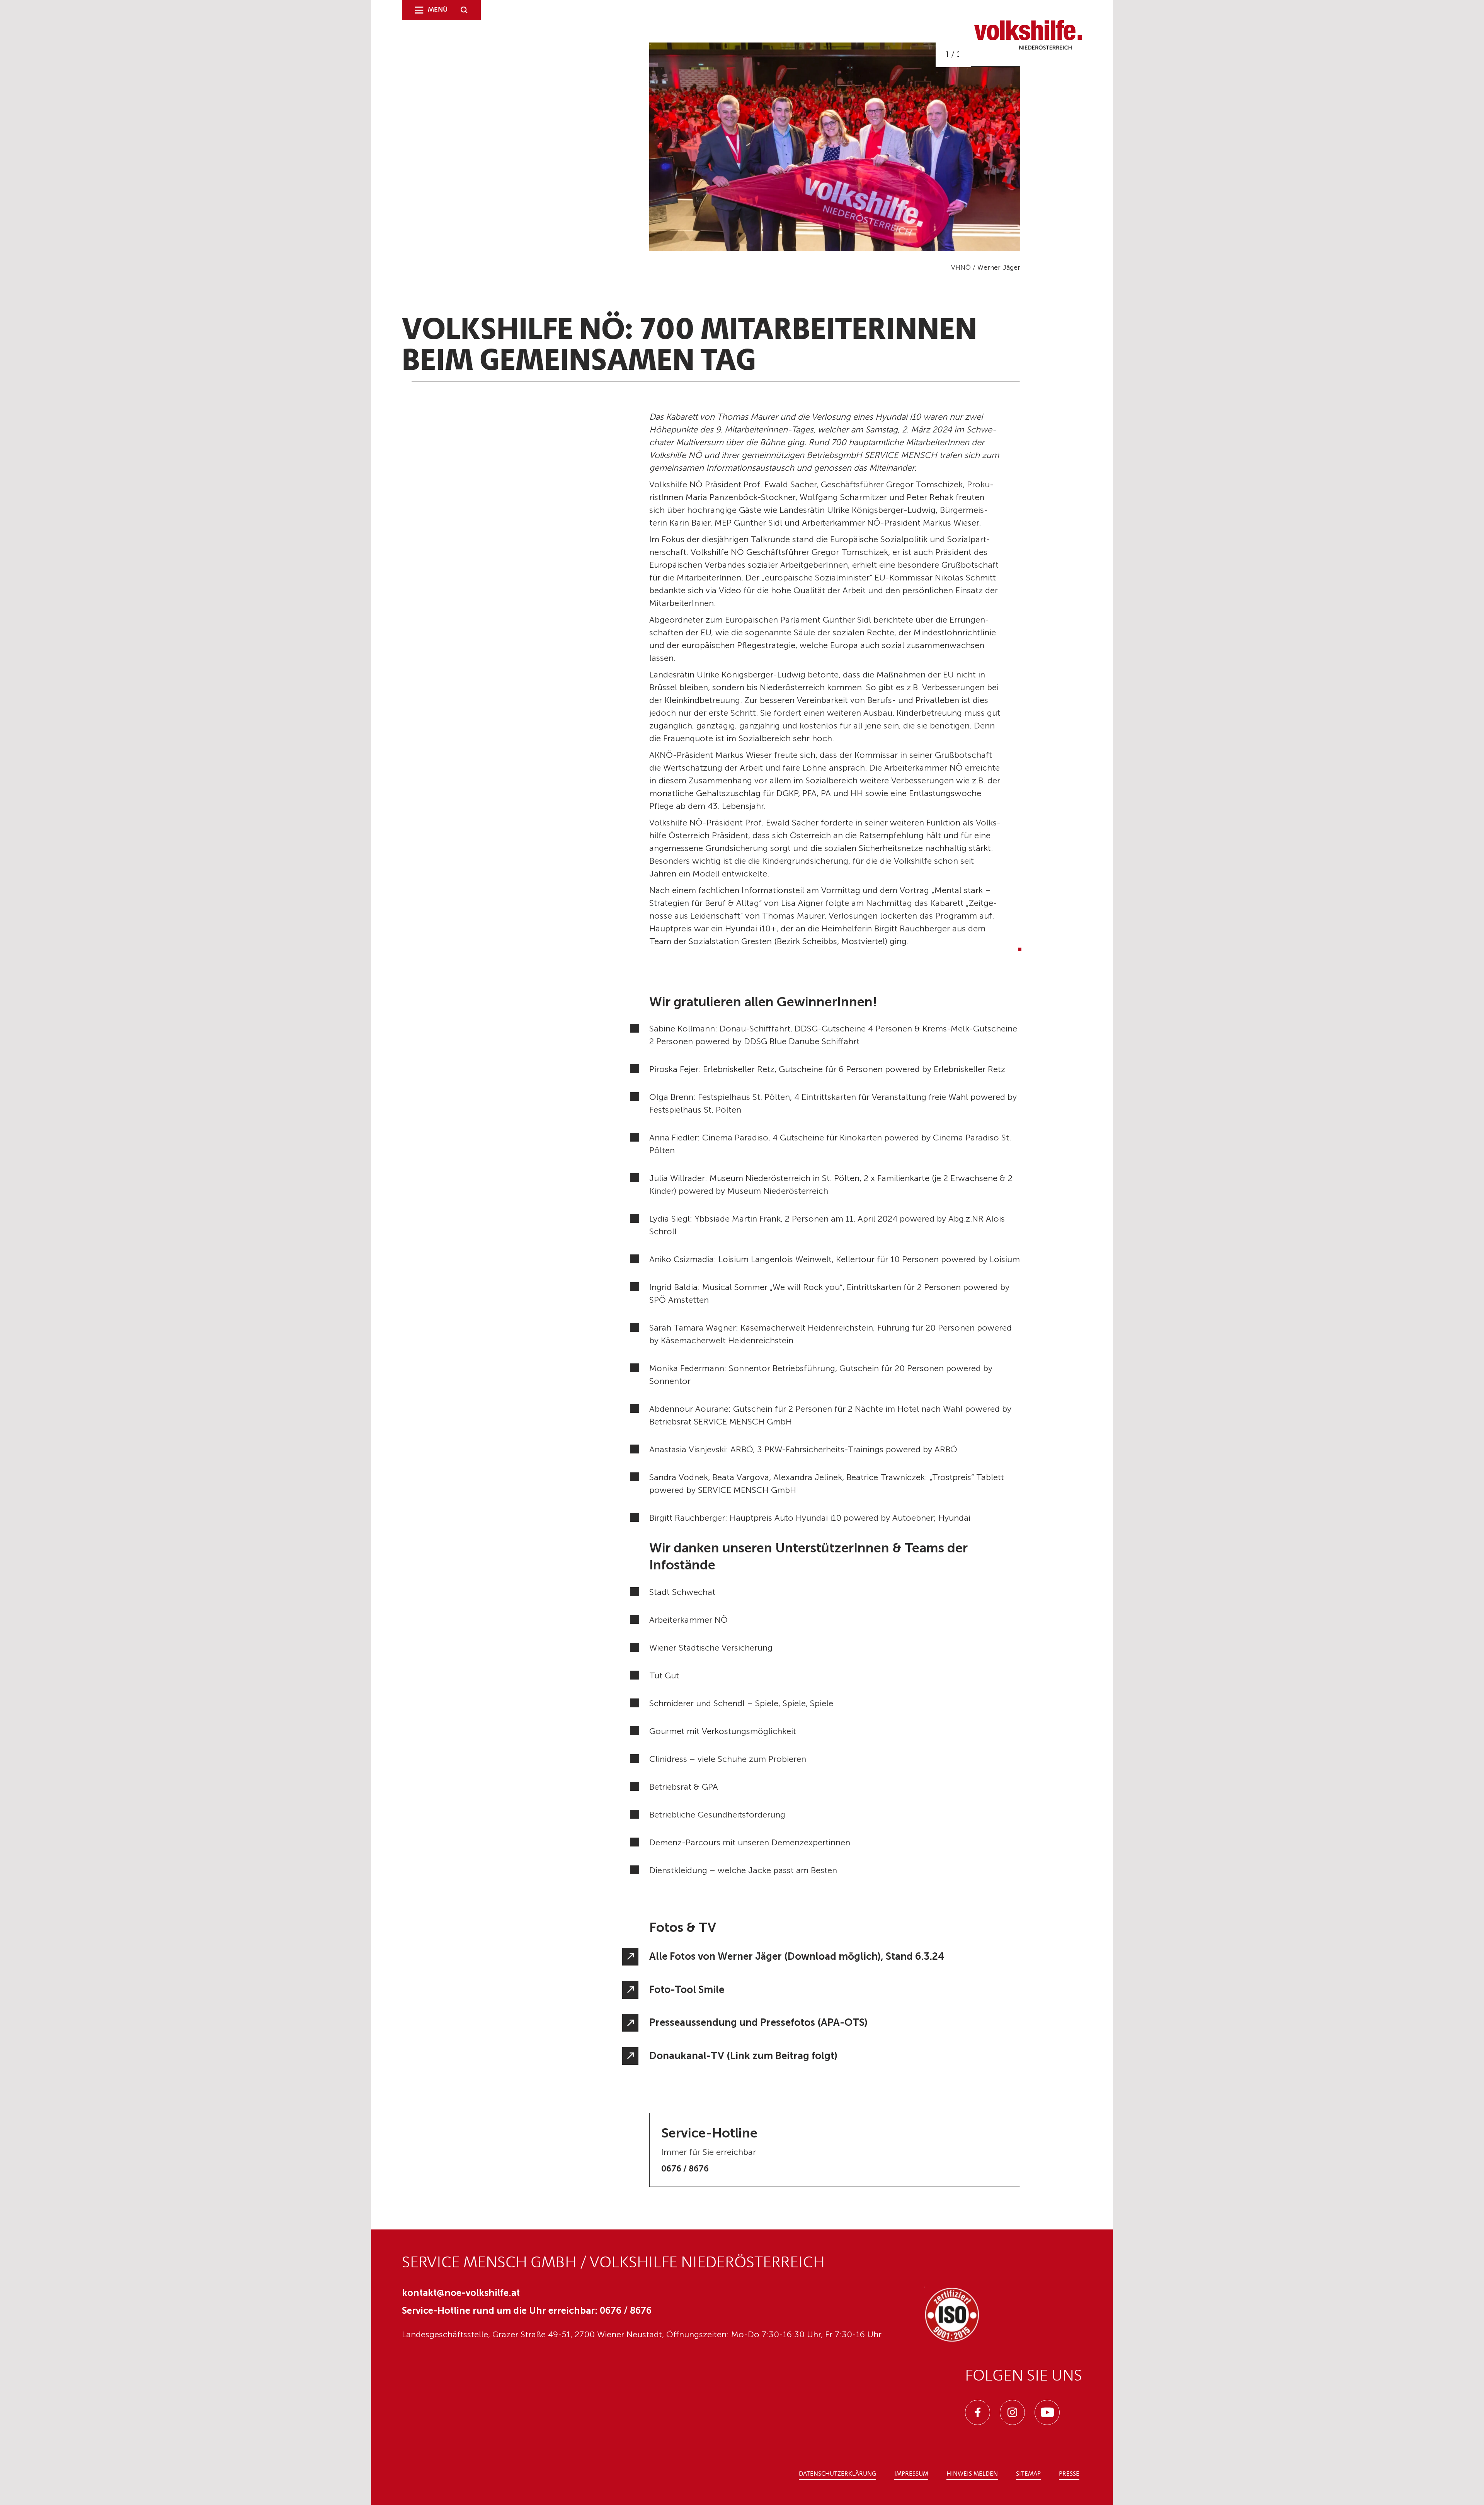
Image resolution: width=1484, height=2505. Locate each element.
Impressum (911, 2474)
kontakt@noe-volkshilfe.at (461, 2293)
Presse (1069, 2474)
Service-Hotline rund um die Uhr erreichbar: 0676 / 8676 (527, 2310)
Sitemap (1028, 2474)
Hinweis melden (972, 2474)
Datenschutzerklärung (837, 2474)
